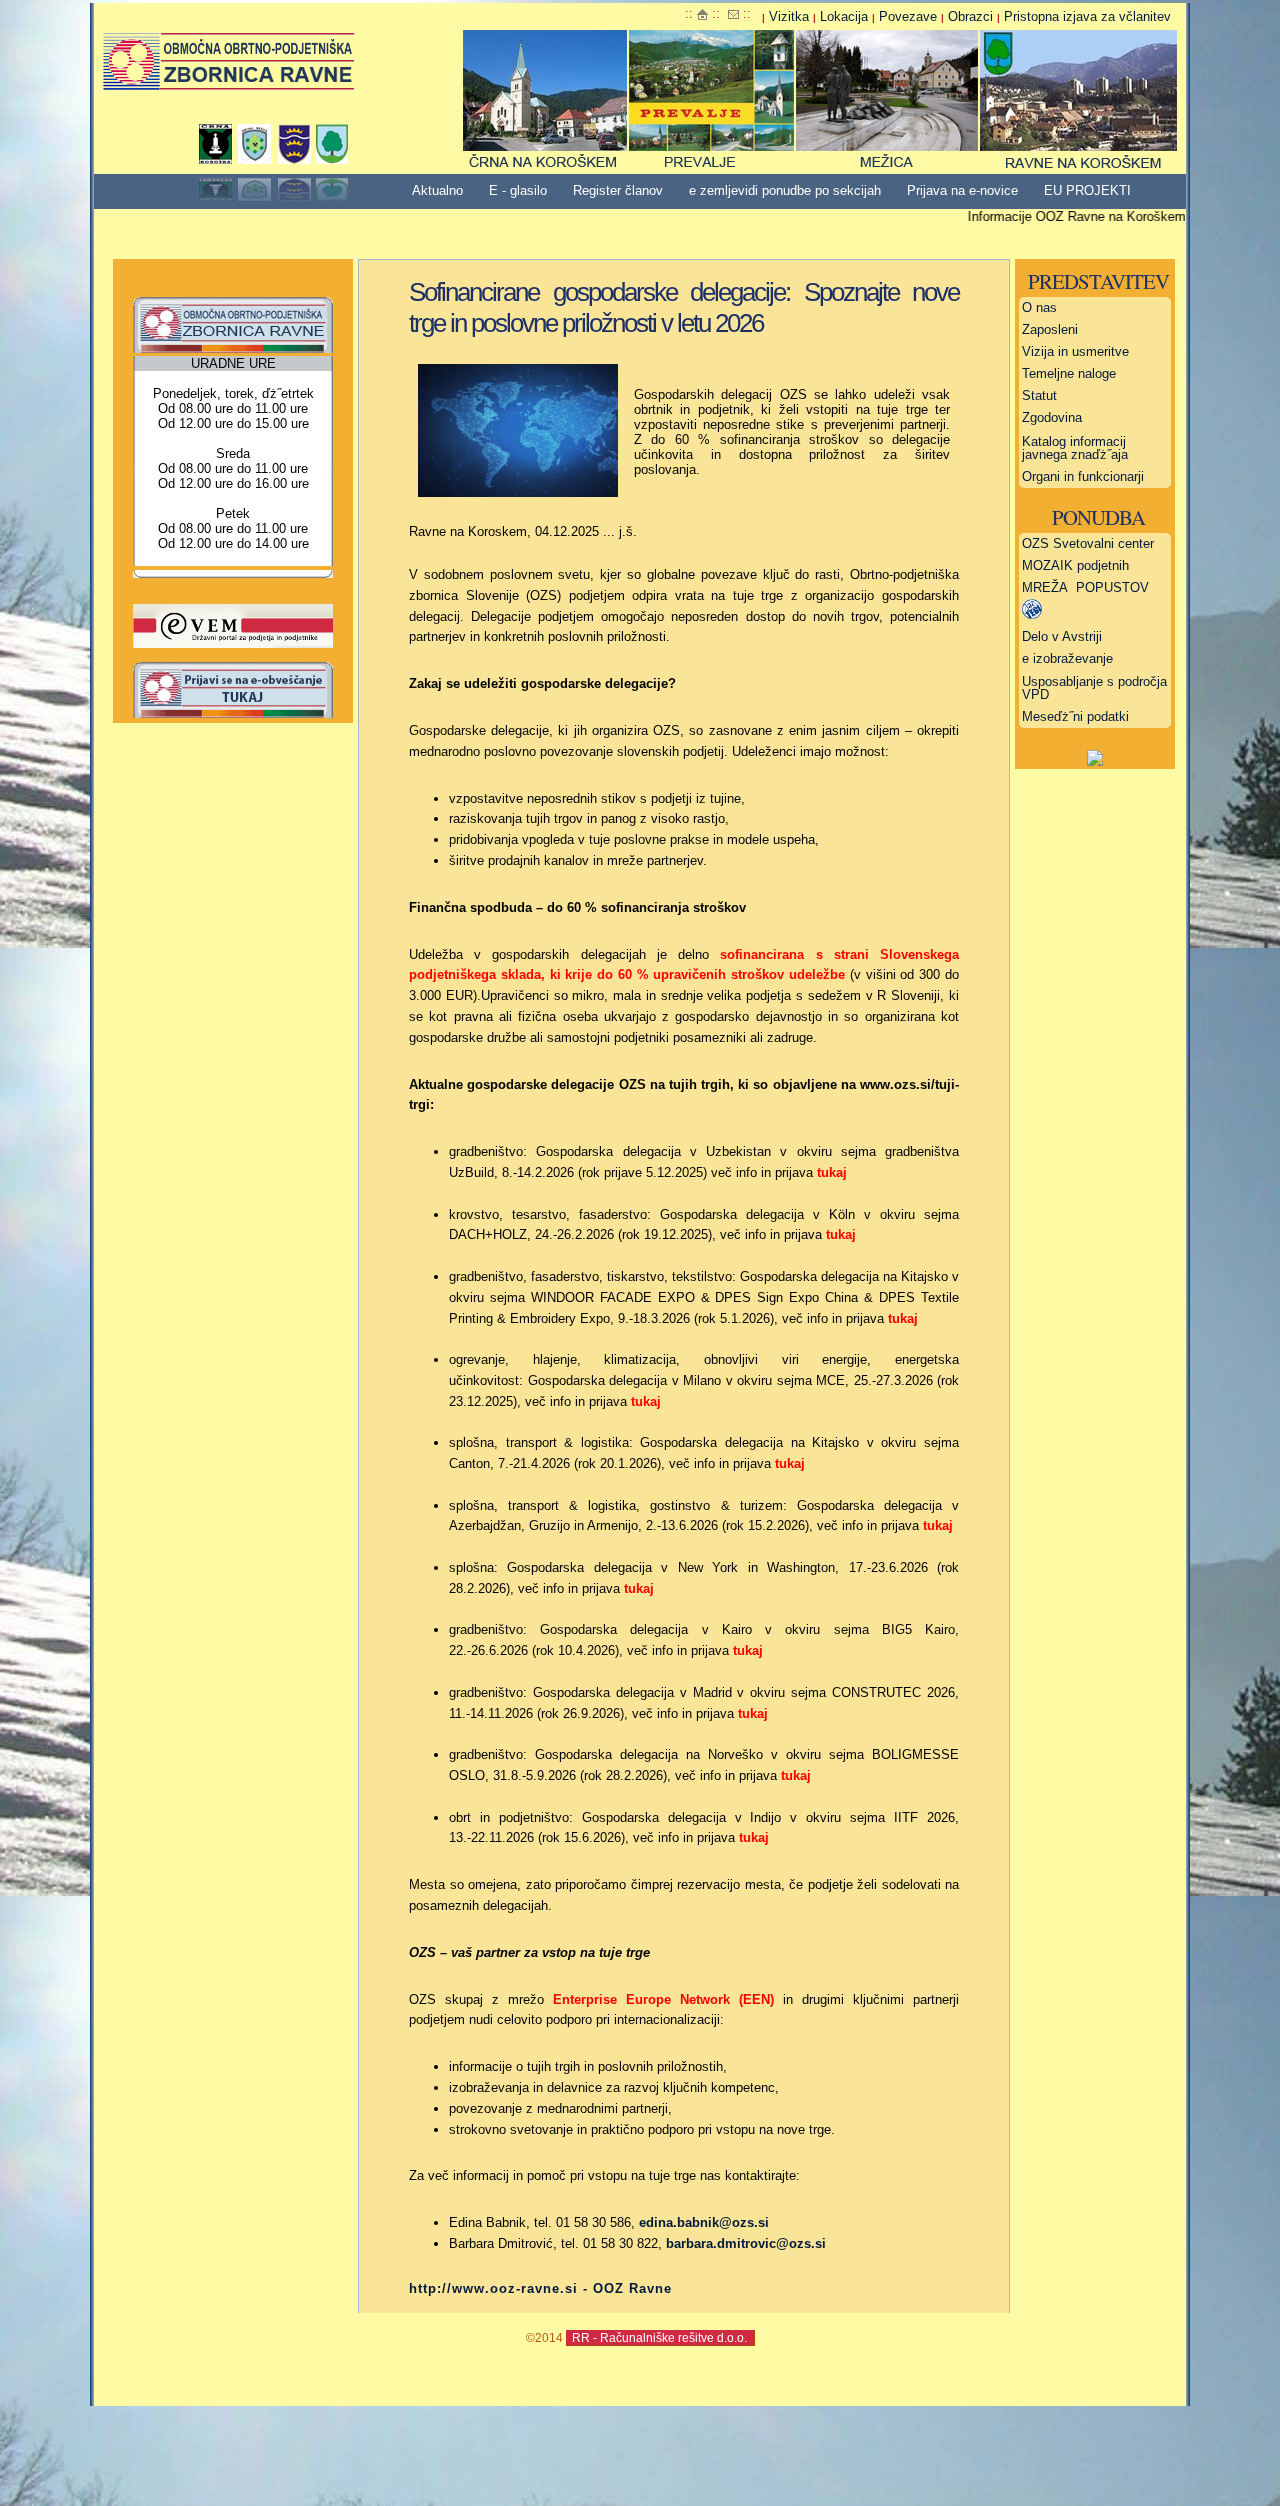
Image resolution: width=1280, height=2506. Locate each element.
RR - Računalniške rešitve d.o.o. (659, 2337)
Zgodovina (1052, 417)
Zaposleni (1050, 329)
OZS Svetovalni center (1088, 543)
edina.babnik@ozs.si (704, 2222)
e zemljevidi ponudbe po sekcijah (785, 190)
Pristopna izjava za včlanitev (1087, 16)
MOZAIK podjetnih (1075, 565)
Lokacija (844, 16)
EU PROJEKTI (1087, 190)
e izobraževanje (1067, 658)
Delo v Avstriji (1062, 636)
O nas (1039, 307)
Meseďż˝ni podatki (1075, 716)
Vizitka (789, 16)
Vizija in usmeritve (1075, 351)
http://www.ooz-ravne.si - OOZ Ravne (540, 2288)
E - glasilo (518, 190)
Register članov (618, 190)
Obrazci (970, 16)
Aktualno (437, 190)
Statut (1039, 395)
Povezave (908, 16)
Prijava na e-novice (962, 190)
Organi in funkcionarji (1083, 476)
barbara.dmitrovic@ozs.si (746, 2243)
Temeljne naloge (1069, 373)
